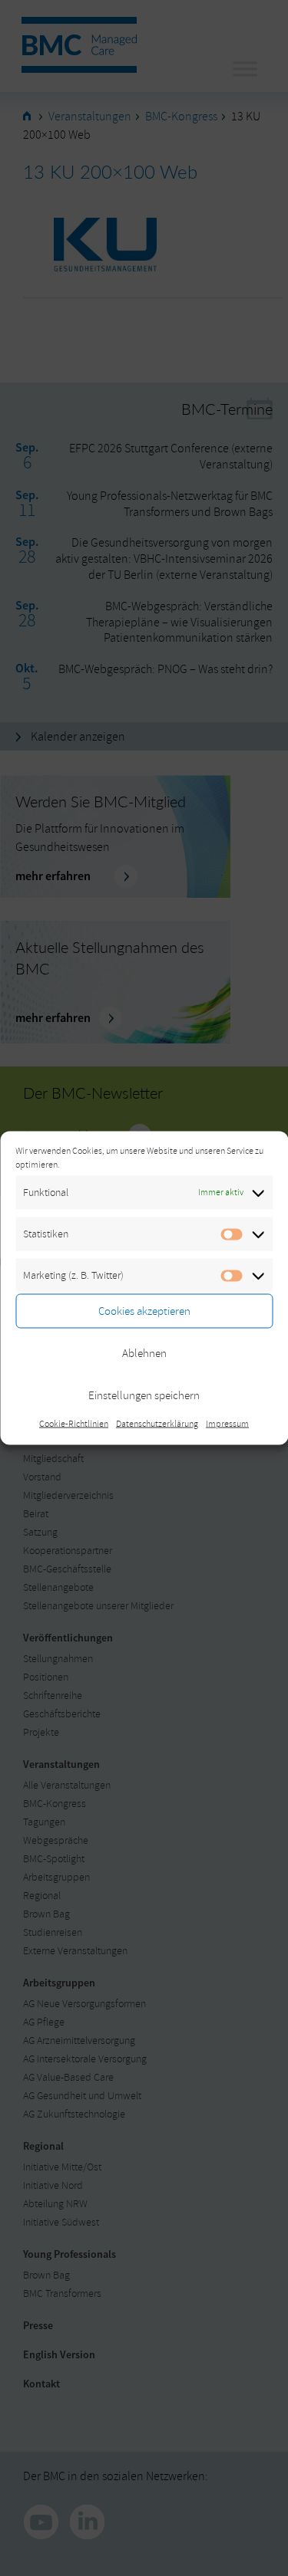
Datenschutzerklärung (157, 1424)
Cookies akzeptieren (144, 1311)
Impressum (227, 1424)
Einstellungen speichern (144, 1395)
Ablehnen (144, 1353)
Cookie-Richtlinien (74, 1424)
